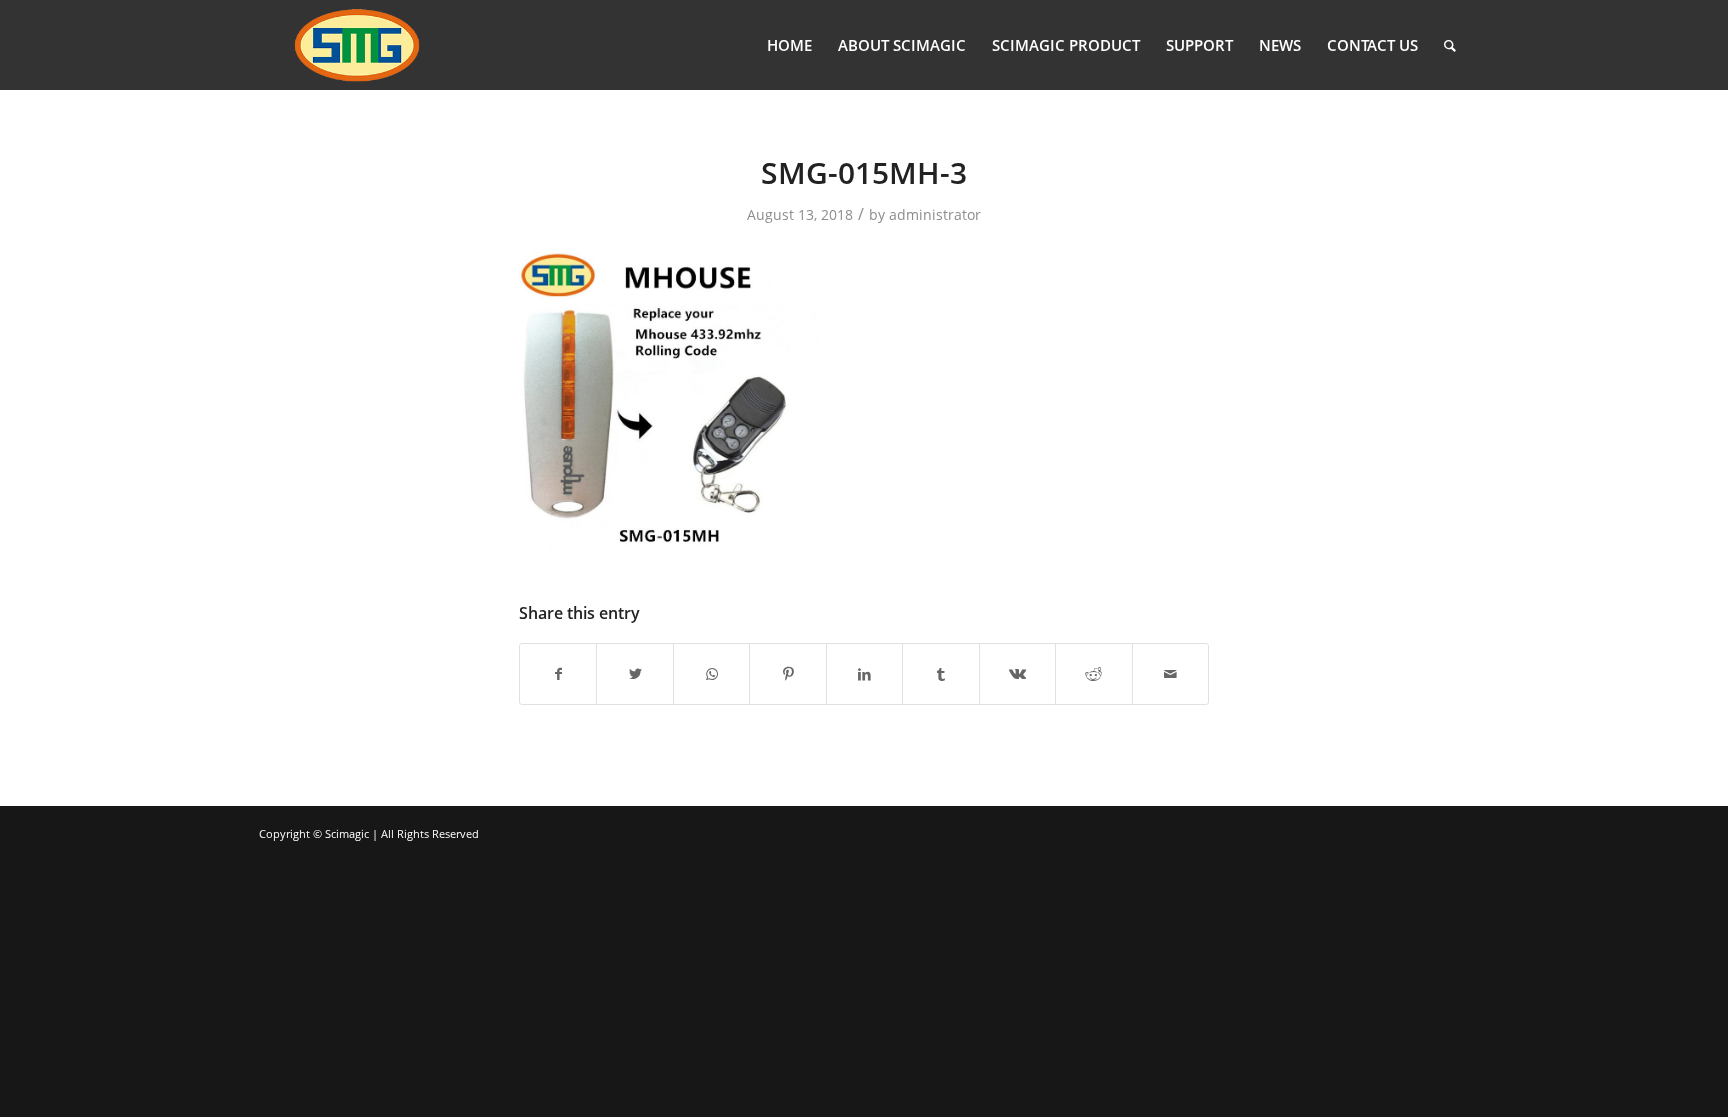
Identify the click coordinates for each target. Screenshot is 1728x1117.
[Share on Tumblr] (940, 674)
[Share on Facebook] (558, 674)
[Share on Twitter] (634, 674)
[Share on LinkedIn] (864, 674)
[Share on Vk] (1017, 674)
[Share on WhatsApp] (711, 674)
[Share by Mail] (1171, 674)
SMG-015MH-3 (864, 172)
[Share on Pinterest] (787, 674)
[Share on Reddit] (1093, 674)
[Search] (1450, 45)
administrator (935, 214)
